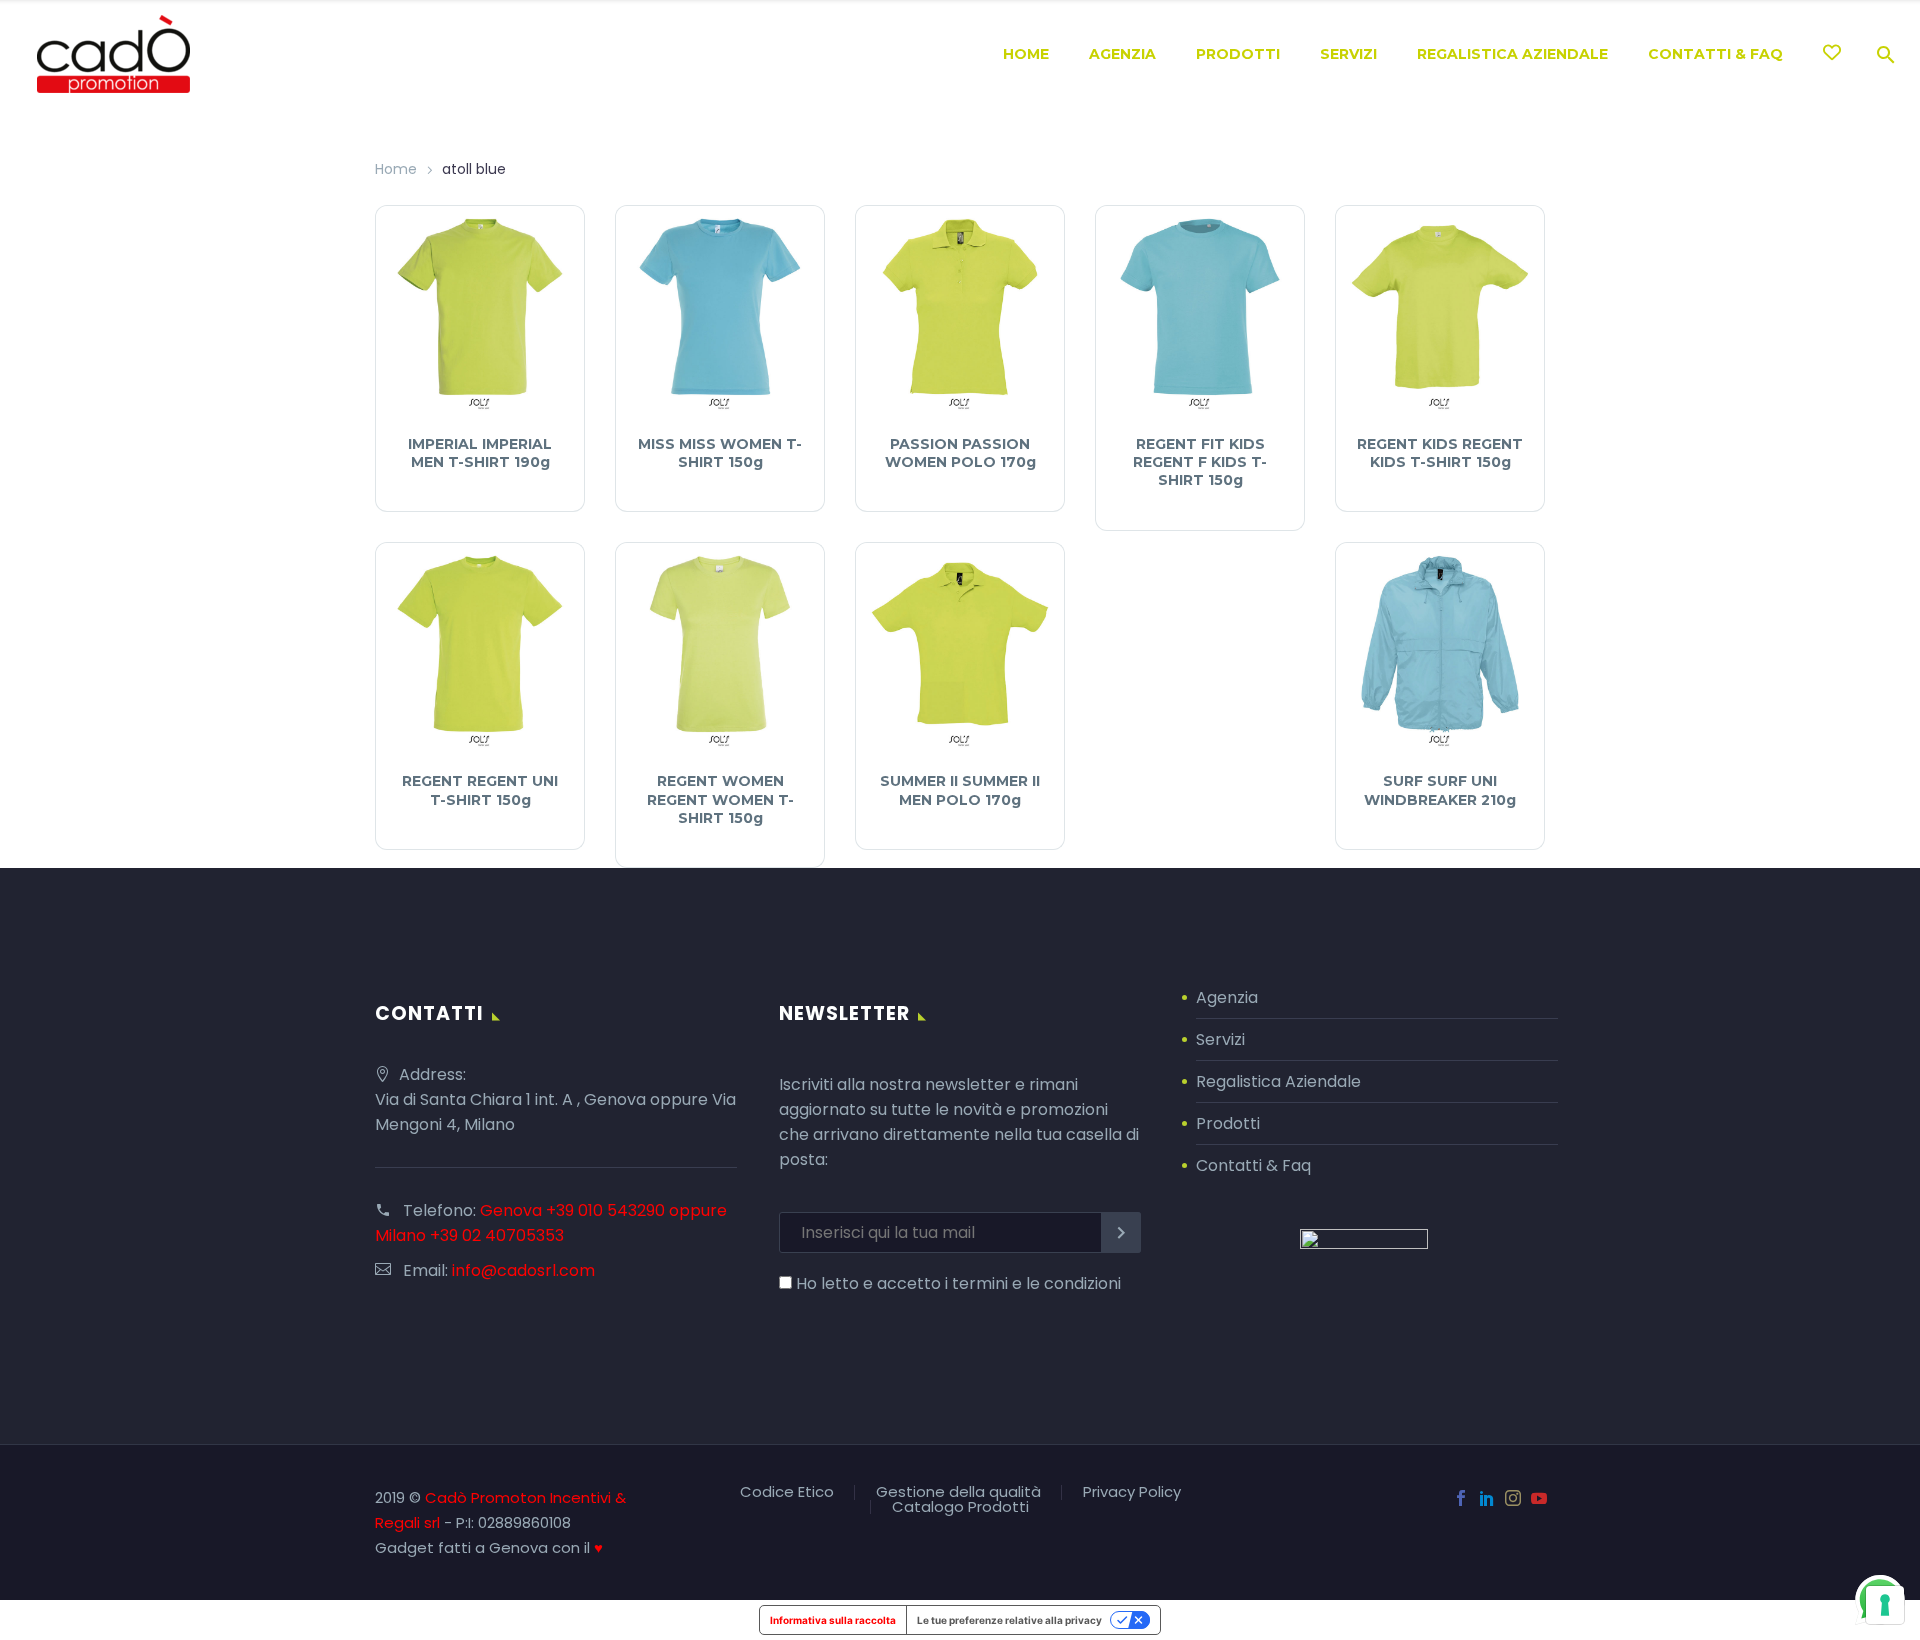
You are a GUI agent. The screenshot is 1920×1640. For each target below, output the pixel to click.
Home (1026, 54)
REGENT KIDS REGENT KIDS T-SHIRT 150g (1440, 453)
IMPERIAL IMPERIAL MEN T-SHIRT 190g (480, 453)
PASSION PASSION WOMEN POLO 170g (960, 453)
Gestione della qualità (958, 1492)
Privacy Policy (1132, 1492)
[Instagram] (1513, 1498)
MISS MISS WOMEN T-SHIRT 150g (720, 453)
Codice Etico (787, 1492)
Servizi (1348, 54)
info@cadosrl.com (523, 1270)
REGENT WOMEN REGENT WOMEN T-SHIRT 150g (720, 799)
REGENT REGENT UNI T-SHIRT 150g (480, 790)
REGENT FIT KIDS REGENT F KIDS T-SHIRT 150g (1200, 462)
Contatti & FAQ (1715, 54)
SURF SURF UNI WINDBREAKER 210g (1440, 790)
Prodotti (1238, 54)
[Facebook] (1461, 1498)
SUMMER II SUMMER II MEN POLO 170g (960, 790)
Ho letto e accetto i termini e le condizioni (958, 1283)
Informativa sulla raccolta (833, 1620)
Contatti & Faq (1253, 1165)
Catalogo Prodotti (960, 1507)
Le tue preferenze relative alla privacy (1009, 1620)
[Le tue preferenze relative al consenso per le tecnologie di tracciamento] (1885, 1605)
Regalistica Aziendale (1512, 54)
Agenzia (1122, 54)
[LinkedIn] (1487, 1498)
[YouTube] (1539, 1498)
